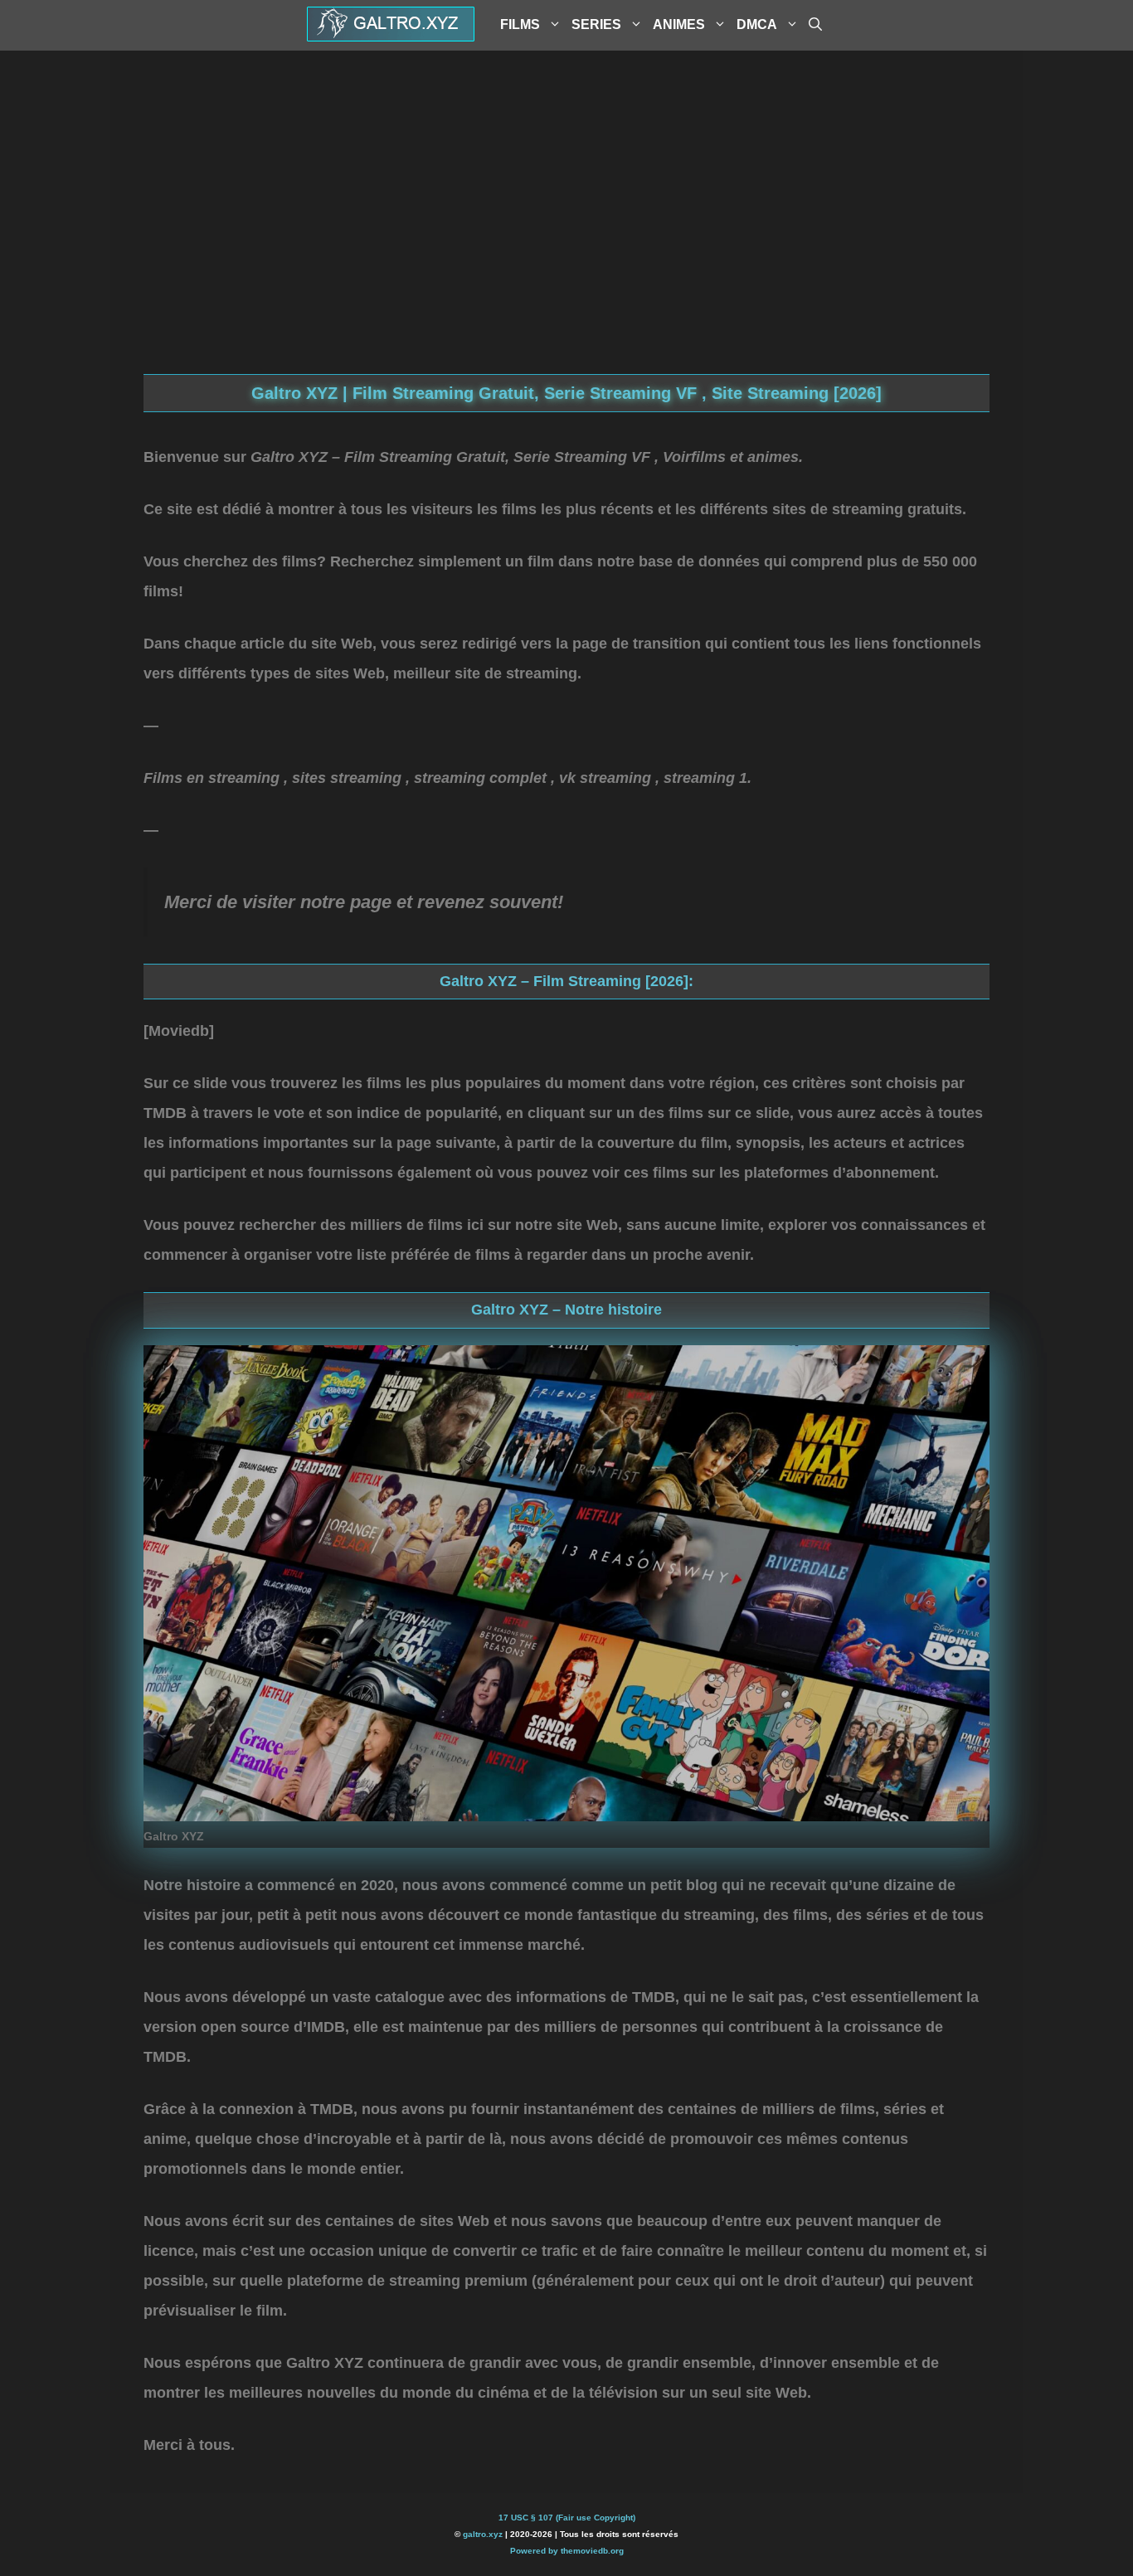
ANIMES (679, 24)
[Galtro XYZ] (391, 36)
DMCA (757, 24)
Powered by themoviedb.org (567, 2551)
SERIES (596, 24)
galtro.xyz (483, 2534)
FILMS (520, 24)
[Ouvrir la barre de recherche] (815, 25)
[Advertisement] (566, 241)
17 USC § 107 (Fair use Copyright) (567, 2518)
